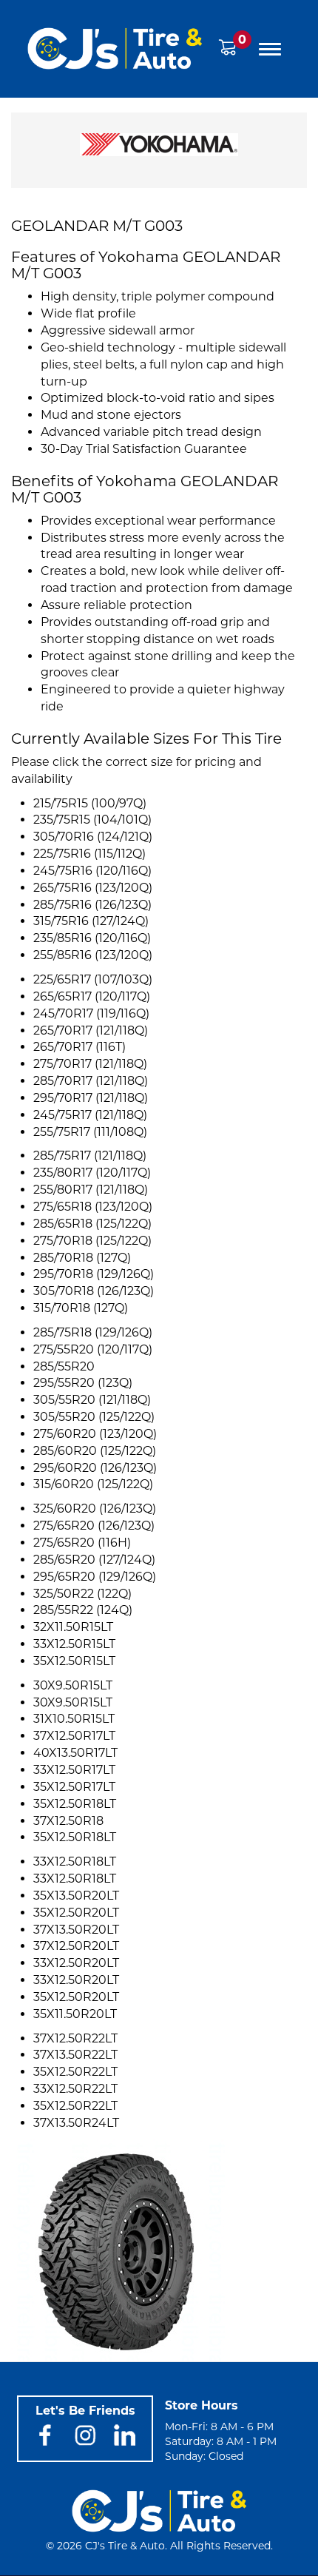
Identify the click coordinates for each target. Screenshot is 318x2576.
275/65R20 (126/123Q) (94, 1526)
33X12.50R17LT (74, 1770)
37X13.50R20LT (76, 1930)
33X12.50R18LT (75, 1862)
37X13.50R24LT (76, 2123)
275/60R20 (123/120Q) (95, 1434)
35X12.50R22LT (75, 2072)
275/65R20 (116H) (82, 1543)
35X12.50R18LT (75, 1804)
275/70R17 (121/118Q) (90, 1064)
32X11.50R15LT (73, 1627)
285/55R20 (64, 1366)
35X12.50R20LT (76, 1913)
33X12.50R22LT (75, 2089)
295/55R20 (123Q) (83, 1383)
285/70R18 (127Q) (82, 1258)
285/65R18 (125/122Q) (92, 1224)
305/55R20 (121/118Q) (92, 1400)
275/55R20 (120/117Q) (93, 1349)
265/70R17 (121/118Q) (91, 1030)
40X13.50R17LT (75, 1753)
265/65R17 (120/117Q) (92, 996)
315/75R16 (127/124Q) (91, 921)
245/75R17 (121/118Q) (90, 1115)
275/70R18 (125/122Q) (92, 1241)
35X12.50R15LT (74, 1661)
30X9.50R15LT (73, 1685)
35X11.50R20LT (75, 2014)
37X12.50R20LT (76, 1946)
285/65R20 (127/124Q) (94, 1560)
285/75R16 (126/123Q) (92, 905)
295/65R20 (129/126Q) (95, 1577)
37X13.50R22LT (75, 2055)
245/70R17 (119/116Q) (91, 1013)
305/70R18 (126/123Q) (94, 1291)
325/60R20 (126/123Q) (95, 1509)
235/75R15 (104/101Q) (92, 820)
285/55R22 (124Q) (83, 1610)
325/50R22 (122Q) (82, 1594)
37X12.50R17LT (74, 1736)
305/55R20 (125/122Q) (94, 1417)
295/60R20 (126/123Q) (95, 1468)
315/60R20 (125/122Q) (93, 1484)
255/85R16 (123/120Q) (93, 955)
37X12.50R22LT (75, 2038)
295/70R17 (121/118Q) (91, 1098)
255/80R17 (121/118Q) (91, 1190)
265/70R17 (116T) (79, 1047)
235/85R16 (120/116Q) (92, 938)
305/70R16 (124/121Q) (93, 837)
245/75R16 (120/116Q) (92, 871)
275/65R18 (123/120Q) (93, 1207)
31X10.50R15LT (74, 1719)
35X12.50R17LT (74, 1787)
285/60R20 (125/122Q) (95, 1451)
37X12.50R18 (68, 1821)
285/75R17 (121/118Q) (90, 1156)
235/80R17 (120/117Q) (92, 1173)
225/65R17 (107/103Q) (93, 979)
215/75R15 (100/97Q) (90, 803)
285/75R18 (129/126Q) (93, 1332)
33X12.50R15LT (74, 1644)
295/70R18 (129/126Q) (94, 1274)
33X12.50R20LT (76, 1963)
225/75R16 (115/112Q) (89, 854)
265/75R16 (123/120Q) (93, 888)
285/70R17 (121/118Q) (91, 1081)
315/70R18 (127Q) (81, 1308)
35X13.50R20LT (76, 1896)
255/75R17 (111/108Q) (90, 1132)
